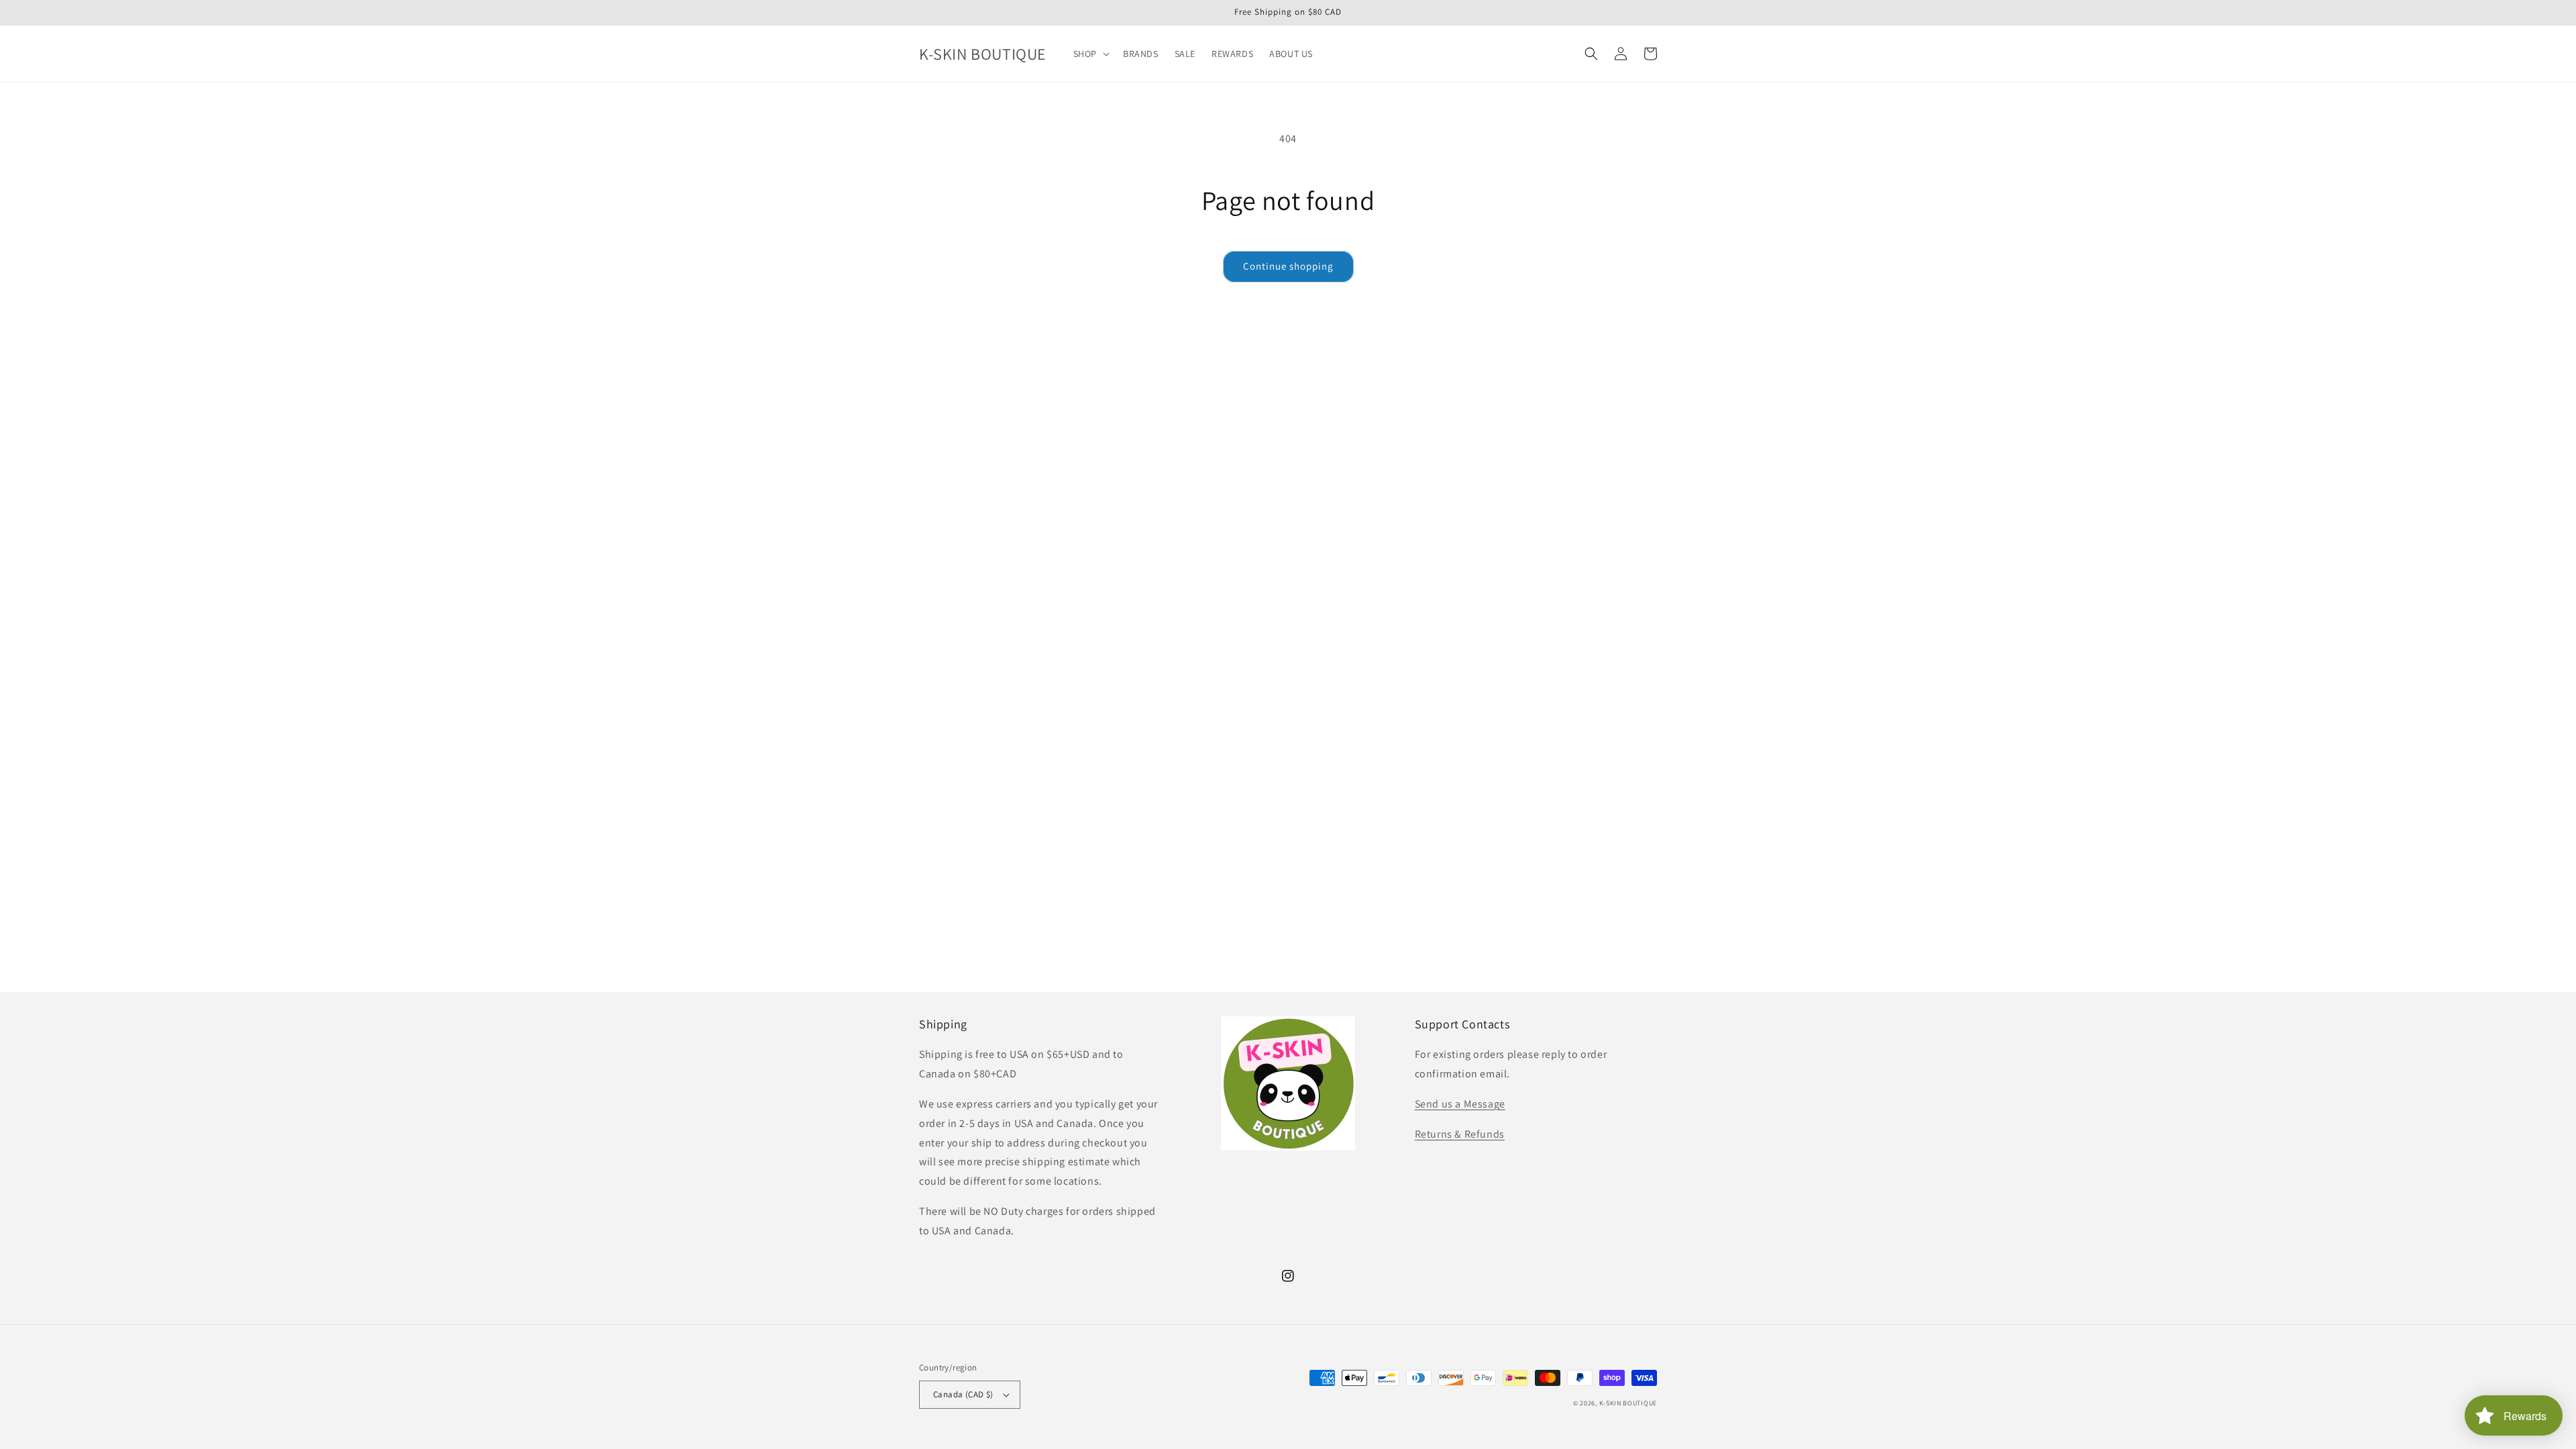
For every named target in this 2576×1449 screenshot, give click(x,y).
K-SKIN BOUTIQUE (1628, 1403)
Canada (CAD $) (963, 1394)
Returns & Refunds (1460, 1134)
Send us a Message (1460, 1104)
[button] (1090, 54)
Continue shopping (1288, 266)
